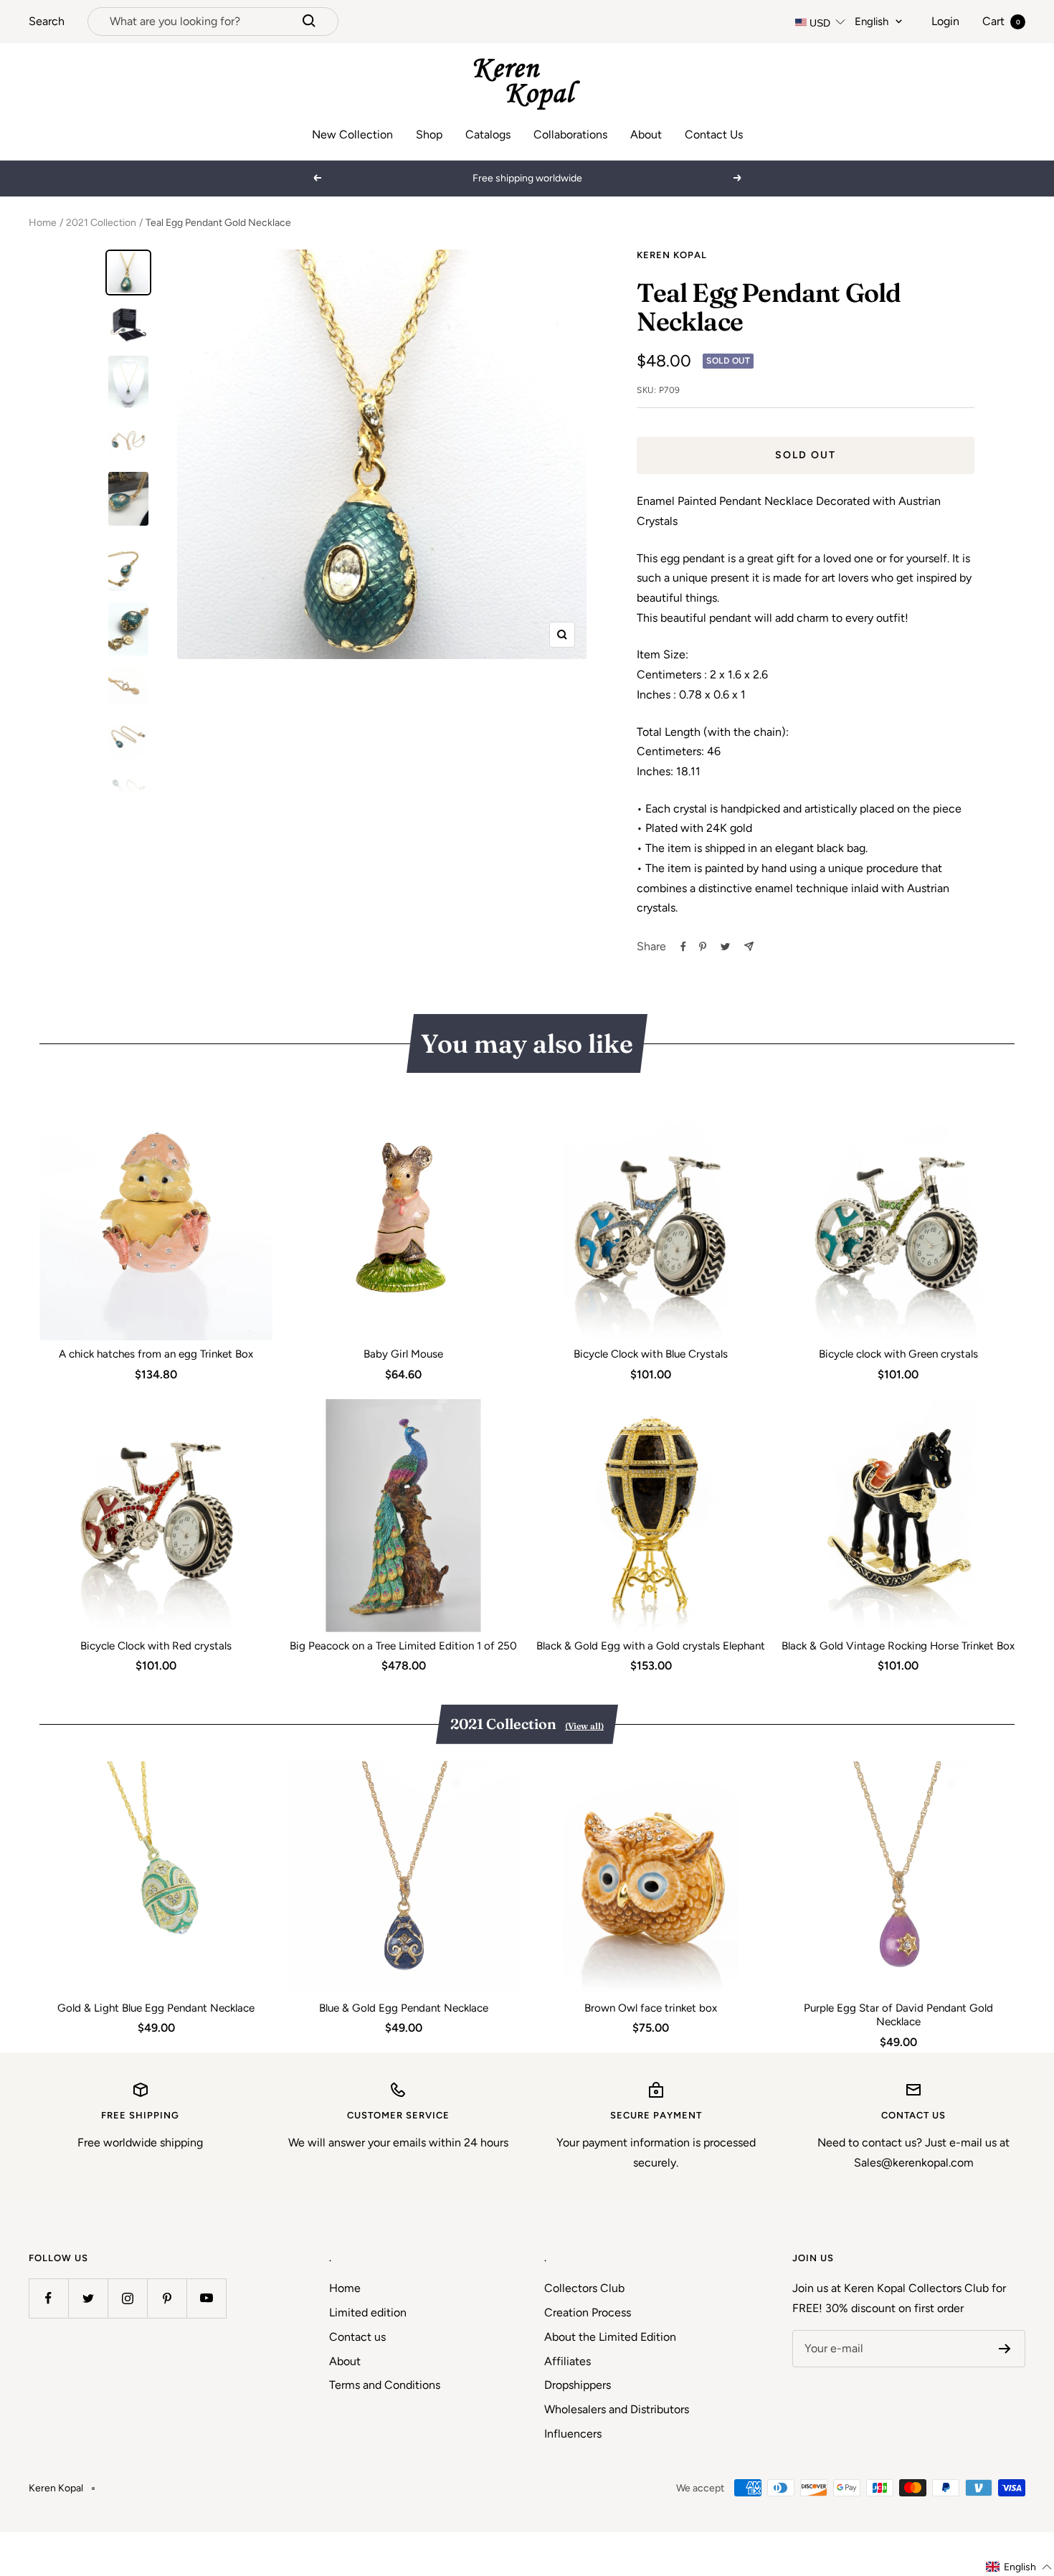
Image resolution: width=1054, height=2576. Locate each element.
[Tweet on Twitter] (725, 947)
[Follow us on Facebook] (48, 2298)
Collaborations (570, 134)
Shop (429, 134)
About (646, 134)
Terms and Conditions (385, 2385)
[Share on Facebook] (683, 947)
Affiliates (568, 2361)
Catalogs (488, 134)
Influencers (573, 2434)
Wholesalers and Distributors (617, 2409)
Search (47, 21)
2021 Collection (101, 223)
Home (43, 223)
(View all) (584, 1726)
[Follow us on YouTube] (206, 2298)
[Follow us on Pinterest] (167, 2298)
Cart (1001, 21)
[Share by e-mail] (749, 946)
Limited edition (368, 2312)
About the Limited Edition (610, 2337)
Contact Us (714, 134)
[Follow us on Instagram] (127, 2298)
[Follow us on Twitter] (88, 2298)
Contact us (357, 2337)
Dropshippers (578, 2385)
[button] (1019, 2567)
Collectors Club (584, 2288)
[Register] (1005, 2349)
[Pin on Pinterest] (703, 947)
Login (945, 21)
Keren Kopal (672, 255)
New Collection (352, 134)
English (872, 22)
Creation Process (588, 2312)
